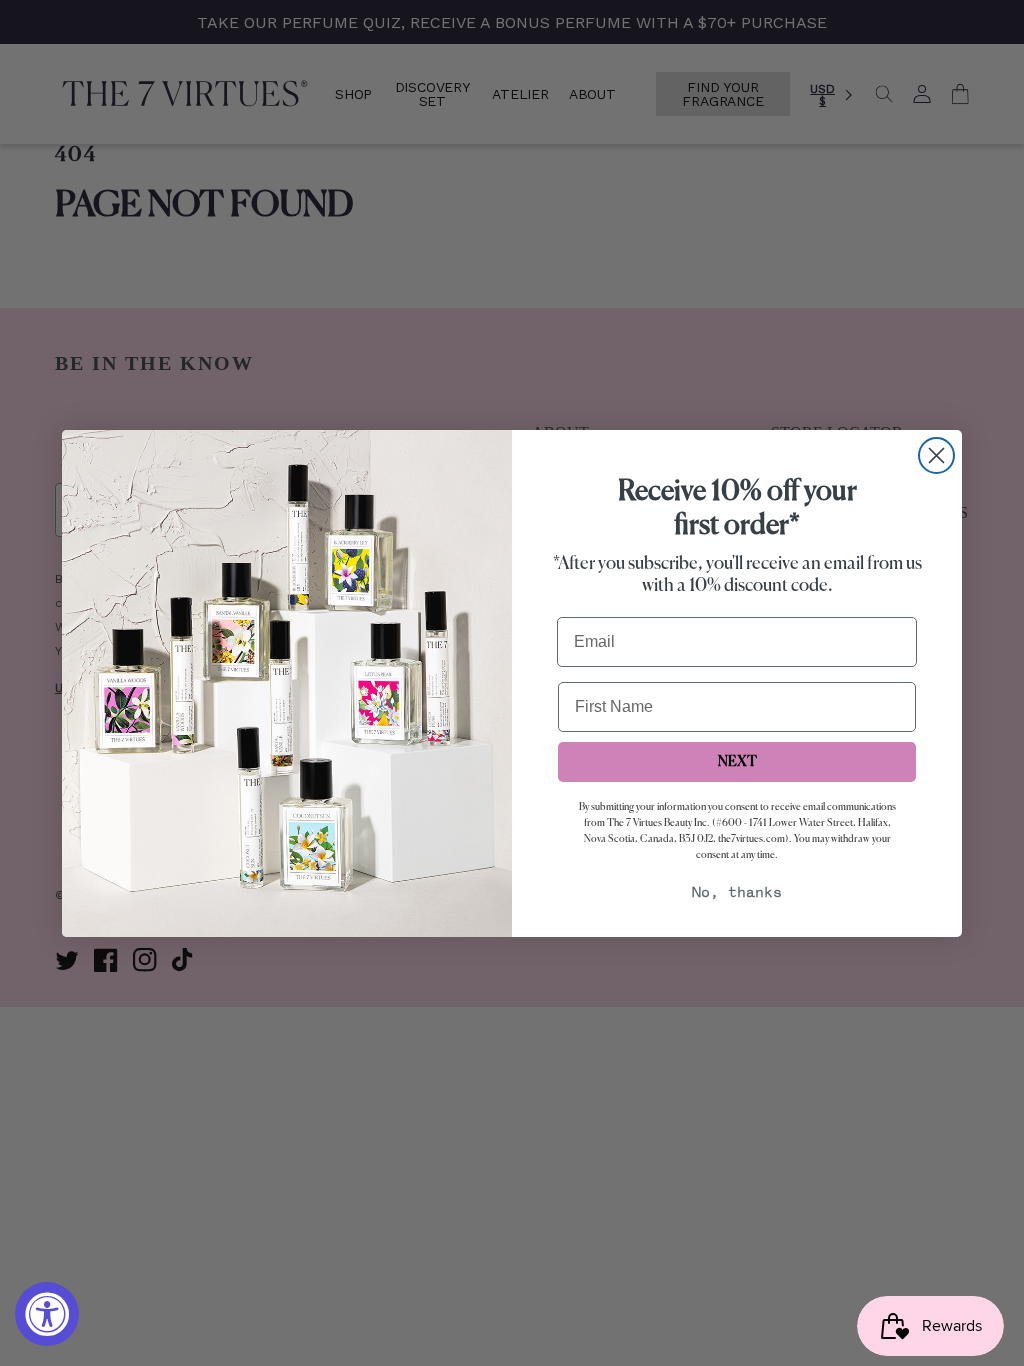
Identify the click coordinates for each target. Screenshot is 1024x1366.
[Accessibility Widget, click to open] (47, 1314)
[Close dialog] (936, 455)
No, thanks (737, 894)
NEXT (737, 762)
